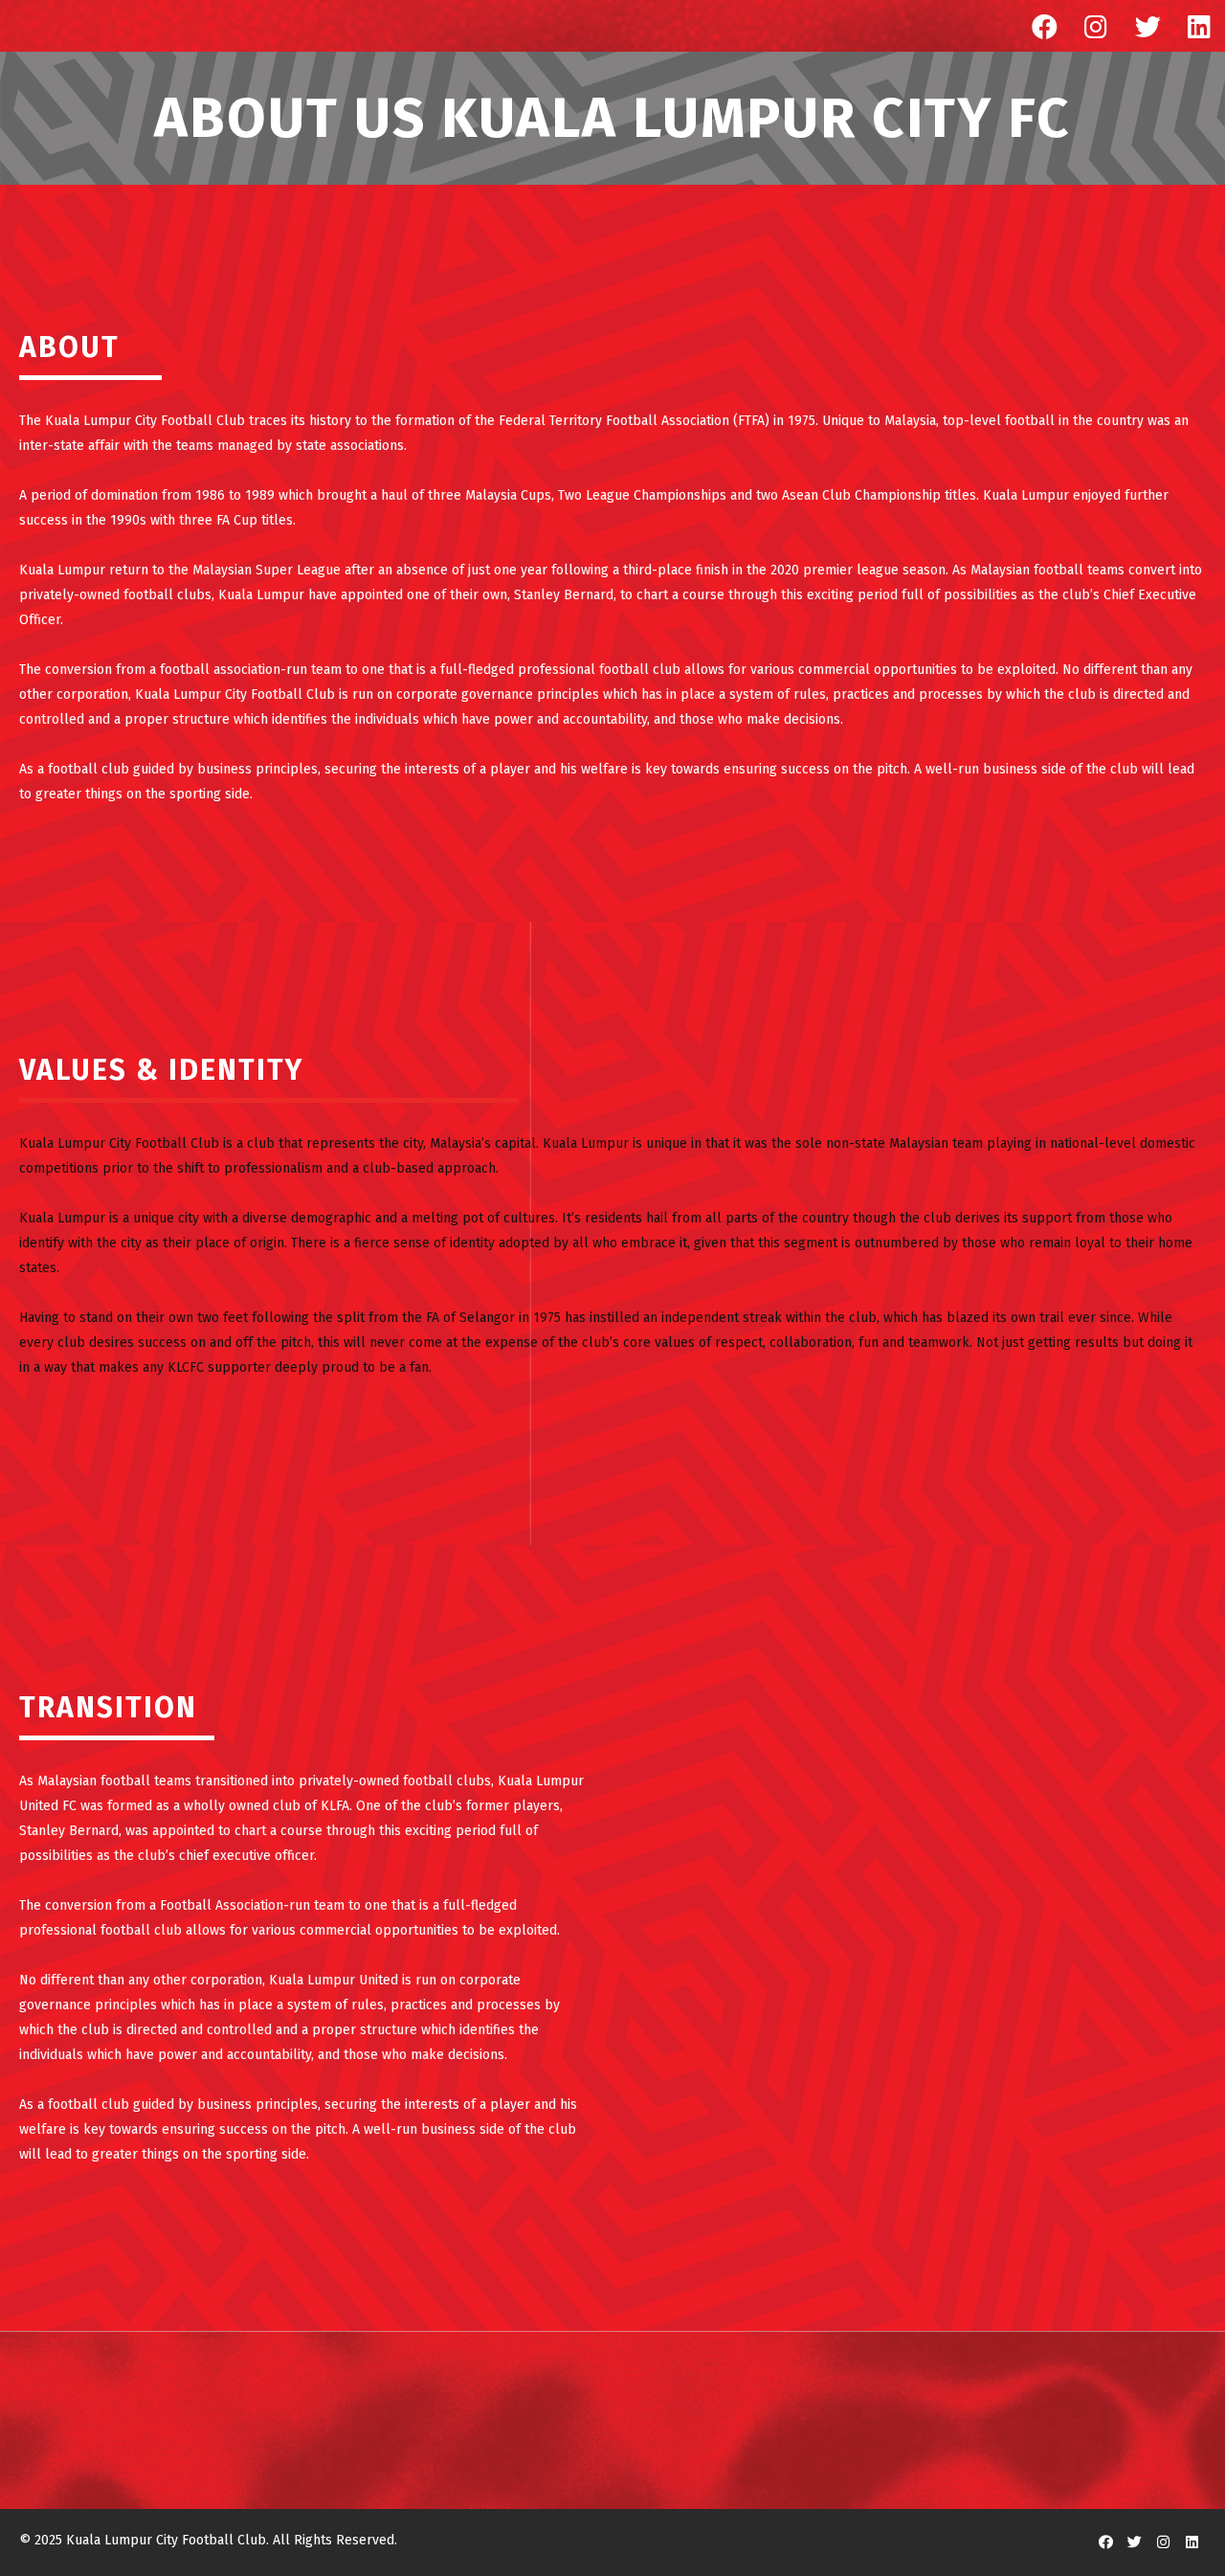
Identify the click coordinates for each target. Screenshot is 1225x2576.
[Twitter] (1147, 26)
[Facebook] (1044, 26)
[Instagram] (1096, 26)
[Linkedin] (1199, 26)
